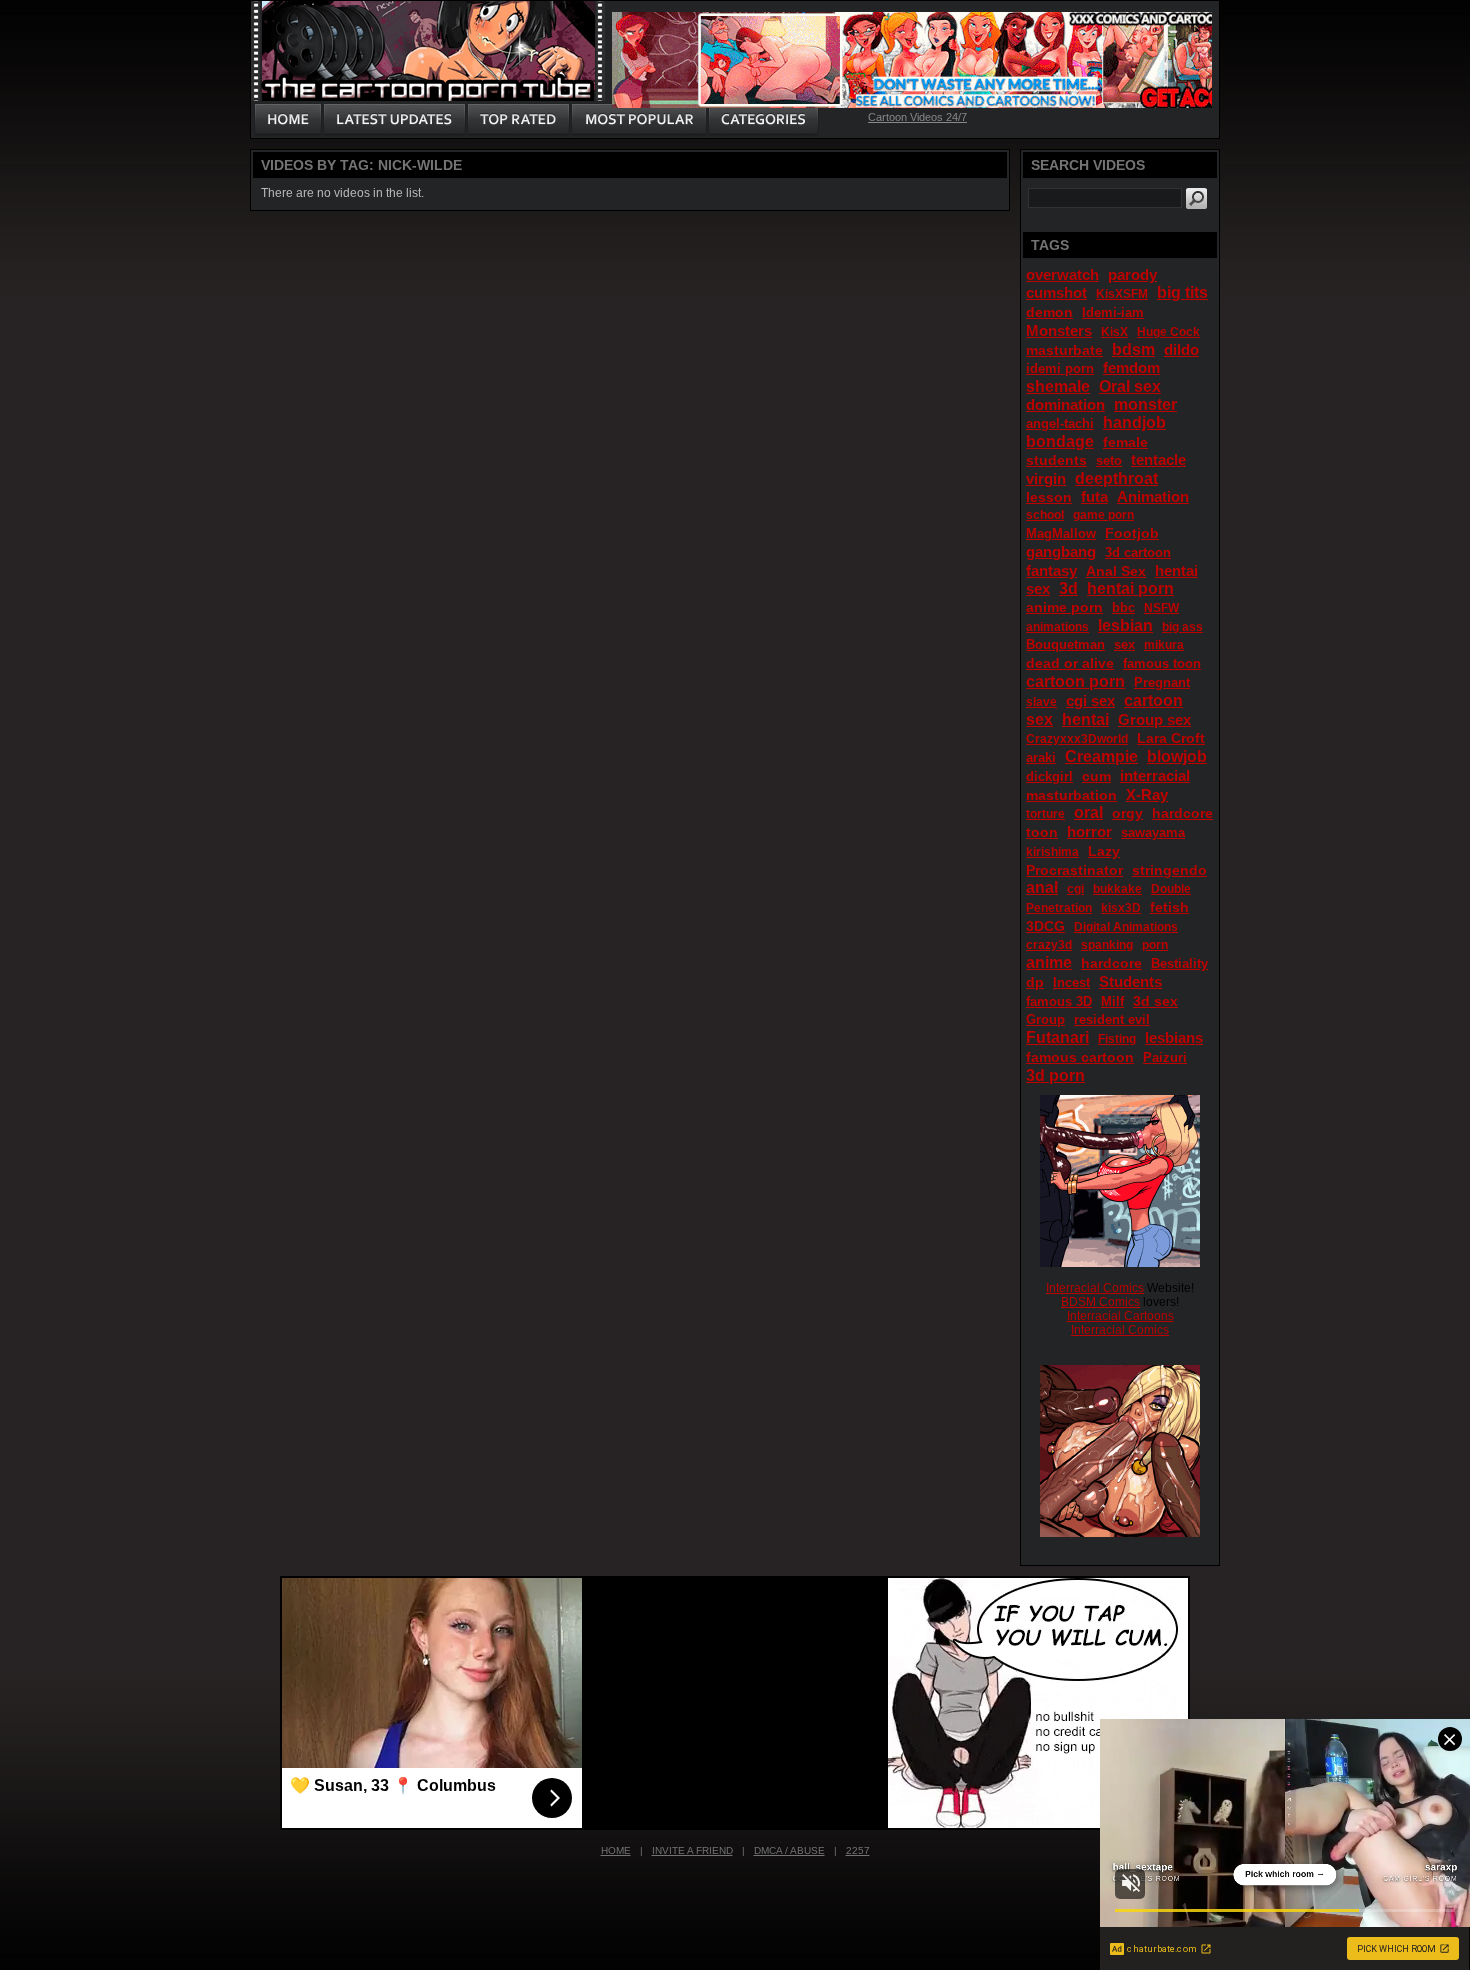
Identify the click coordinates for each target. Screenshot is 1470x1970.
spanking (1107, 945)
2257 (858, 1850)
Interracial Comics (1095, 1288)
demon (1049, 312)
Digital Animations (1126, 927)
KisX (1114, 332)
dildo (1181, 349)
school (1045, 515)
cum (1096, 776)
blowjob (1177, 756)
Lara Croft (1171, 738)
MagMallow (1061, 533)
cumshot (1056, 292)
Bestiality (1179, 963)
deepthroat (1116, 478)
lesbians (1174, 1037)
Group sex (1154, 719)
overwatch (1062, 274)
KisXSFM (1122, 294)
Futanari (1057, 1037)
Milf (1112, 1001)
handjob (1134, 422)
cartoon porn (1075, 681)
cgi (1075, 889)
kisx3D (1121, 908)
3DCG (1045, 926)
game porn (1103, 515)
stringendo (1169, 870)
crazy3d (1049, 945)
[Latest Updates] (394, 120)
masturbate (1064, 350)
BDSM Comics (1100, 1302)
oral (1088, 812)
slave (1041, 702)
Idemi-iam (1113, 312)
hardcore (1111, 963)
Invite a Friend (692, 1850)
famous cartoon (1080, 1057)
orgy (1127, 813)
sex (1124, 644)
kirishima (1052, 852)
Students (1130, 981)
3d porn (1055, 1075)
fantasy (1051, 570)
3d (1068, 588)
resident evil (1112, 1019)
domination (1065, 404)
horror (1089, 831)
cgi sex (1090, 700)
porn (1155, 945)
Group (1045, 1019)
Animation (1153, 496)
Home (616, 1850)
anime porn (1064, 607)
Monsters (1059, 330)
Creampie (1101, 756)
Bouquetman (1065, 644)
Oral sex (1130, 386)
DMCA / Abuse (789, 1850)
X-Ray (1147, 794)
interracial (1155, 775)
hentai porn (1130, 588)
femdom (1131, 367)
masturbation (1071, 795)
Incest (1071, 982)
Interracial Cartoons (1120, 1316)
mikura (1164, 645)
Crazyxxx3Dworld (1077, 739)
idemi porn (1060, 368)
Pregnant (1162, 682)
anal (1042, 887)
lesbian (1125, 625)
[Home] (288, 120)
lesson (1049, 497)
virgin (1046, 478)
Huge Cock (1168, 332)
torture (1045, 814)
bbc (1123, 607)
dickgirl (1049, 776)
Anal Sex (1116, 571)
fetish (1169, 907)
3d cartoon (1138, 552)
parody (1132, 274)
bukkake (1117, 889)
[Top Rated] (518, 120)
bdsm (1133, 349)
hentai (1085, 719)
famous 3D (1059, 1001)
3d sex (1155, 1001)
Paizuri (1165, 1057)
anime (1049, 962)
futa (1094, 496)
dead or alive (1070, 663)
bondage (1060, 441)
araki (1041, 757)
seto (1109, 460)
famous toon (1162, 663)
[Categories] (763, 120)
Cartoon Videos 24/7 (917, 117)
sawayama (1153, 832)
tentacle (1158, 459)
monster (1145, 404)
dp (1035, 982)
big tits (1182, 292)
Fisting (1117, 1039)
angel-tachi (1060, 423)
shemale (1058, 386)
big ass (1182, 627)
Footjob (1132, 533)
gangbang (1061, 551)
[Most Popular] (638, 120)
